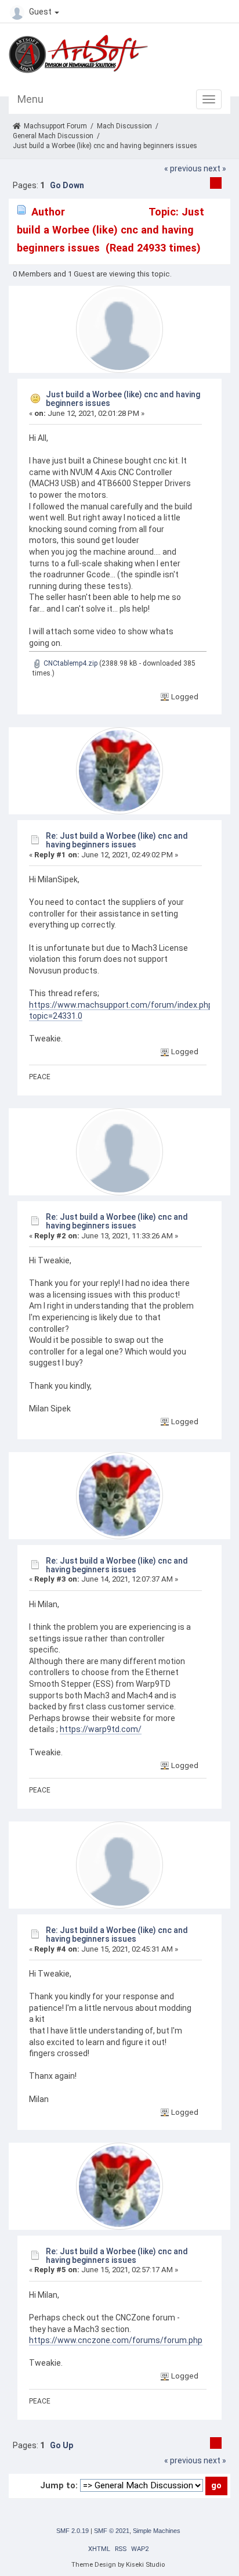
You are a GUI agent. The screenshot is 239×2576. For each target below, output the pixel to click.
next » (215, 168)
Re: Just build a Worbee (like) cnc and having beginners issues (117, 840)
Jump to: (59, 2485)
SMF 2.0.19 (73, 2531)
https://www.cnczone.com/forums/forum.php (116, 2340)
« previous (183, 168)
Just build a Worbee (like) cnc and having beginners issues (123, 399)
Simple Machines (157, 2531)
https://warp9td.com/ (101, 1729)
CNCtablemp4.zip (70, 663)
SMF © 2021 (112, 2531)
